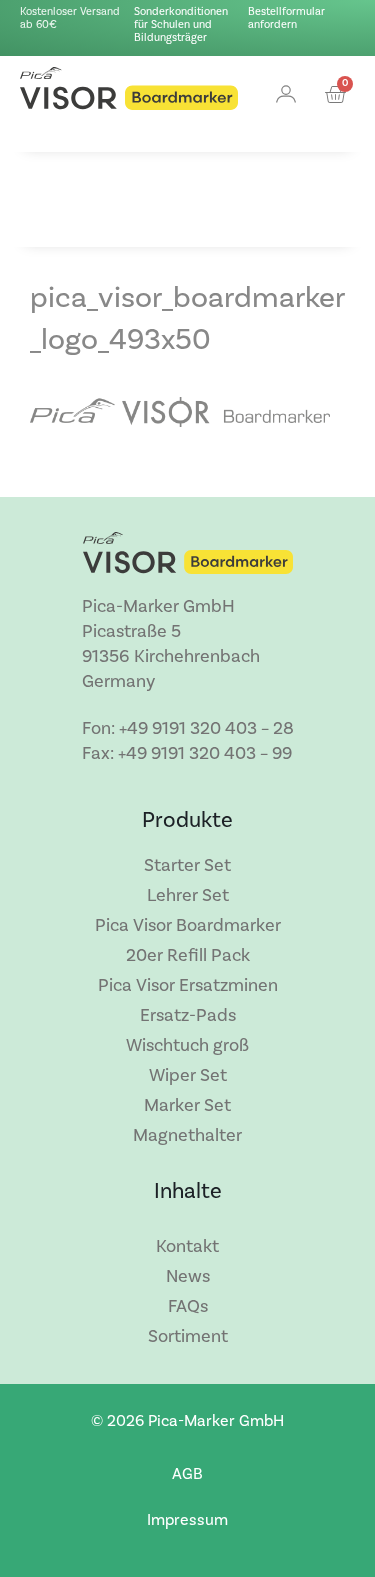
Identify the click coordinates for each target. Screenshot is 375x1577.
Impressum (187, 1520)
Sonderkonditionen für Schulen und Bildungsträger (181, 25)
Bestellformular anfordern (286, 18)
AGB (187, 1474)
